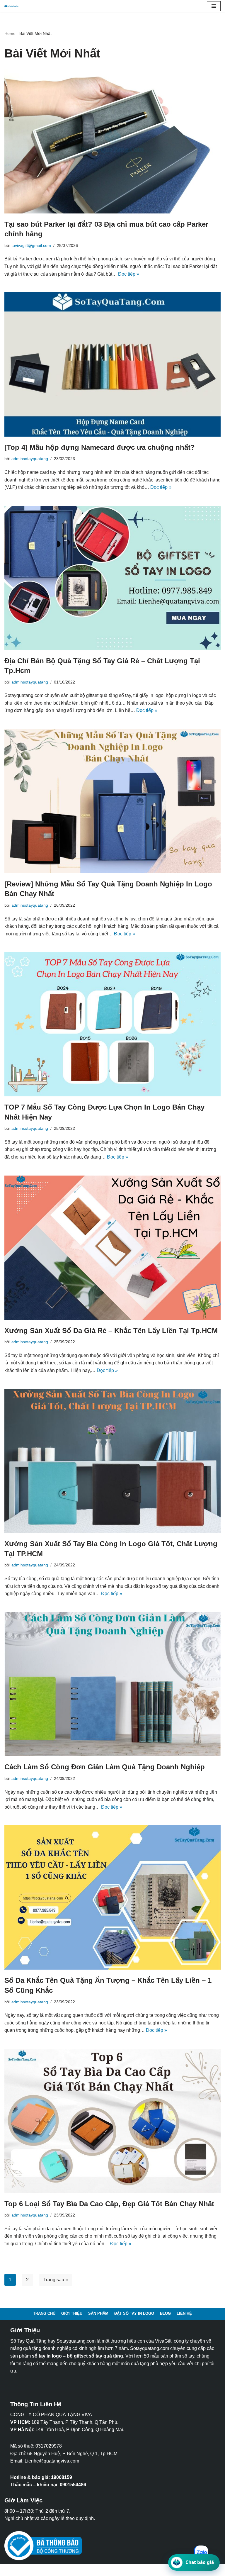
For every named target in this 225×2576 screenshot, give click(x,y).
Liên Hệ (184, 2313)
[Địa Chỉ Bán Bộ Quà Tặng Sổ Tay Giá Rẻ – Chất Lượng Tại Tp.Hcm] (112, 578)
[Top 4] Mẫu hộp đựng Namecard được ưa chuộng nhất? (100, 447)
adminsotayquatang (30, 459)
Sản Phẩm (98, 2313)
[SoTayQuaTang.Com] (13, 6)
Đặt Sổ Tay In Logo (134, 2313)
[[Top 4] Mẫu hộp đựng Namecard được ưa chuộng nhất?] (112, 364)
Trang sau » (56, 2280)
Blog (165, 2313)
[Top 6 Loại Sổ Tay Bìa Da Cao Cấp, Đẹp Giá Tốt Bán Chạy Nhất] (112, 2121)
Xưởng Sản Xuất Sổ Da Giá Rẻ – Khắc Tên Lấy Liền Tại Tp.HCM (111, 1331)
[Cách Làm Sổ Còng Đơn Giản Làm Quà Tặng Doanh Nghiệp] (112, 1684)
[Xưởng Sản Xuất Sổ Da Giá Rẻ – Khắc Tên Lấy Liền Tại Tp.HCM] (112, 1248)
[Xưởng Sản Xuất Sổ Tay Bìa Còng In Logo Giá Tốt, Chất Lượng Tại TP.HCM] (112, 1461)
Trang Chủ (44, 2313)
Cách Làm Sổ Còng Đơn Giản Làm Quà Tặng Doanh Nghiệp (105, 1767)
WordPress (53, 2570)
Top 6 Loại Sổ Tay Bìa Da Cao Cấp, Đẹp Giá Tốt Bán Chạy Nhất (109, 2204)
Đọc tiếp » (129, 274)
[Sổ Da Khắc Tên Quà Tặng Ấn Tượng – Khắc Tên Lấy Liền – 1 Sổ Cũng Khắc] (112, 1897)
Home (10, 33)
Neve (10, 2570)
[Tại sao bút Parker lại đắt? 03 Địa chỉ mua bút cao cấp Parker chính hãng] (112, 141)
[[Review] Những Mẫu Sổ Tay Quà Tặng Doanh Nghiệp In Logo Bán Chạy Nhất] (112, 801)
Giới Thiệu (72, 2313)
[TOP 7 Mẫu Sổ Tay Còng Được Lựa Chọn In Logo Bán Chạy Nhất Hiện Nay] (112, 1024)
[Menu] (214, 6)
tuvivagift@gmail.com (31, 245)
